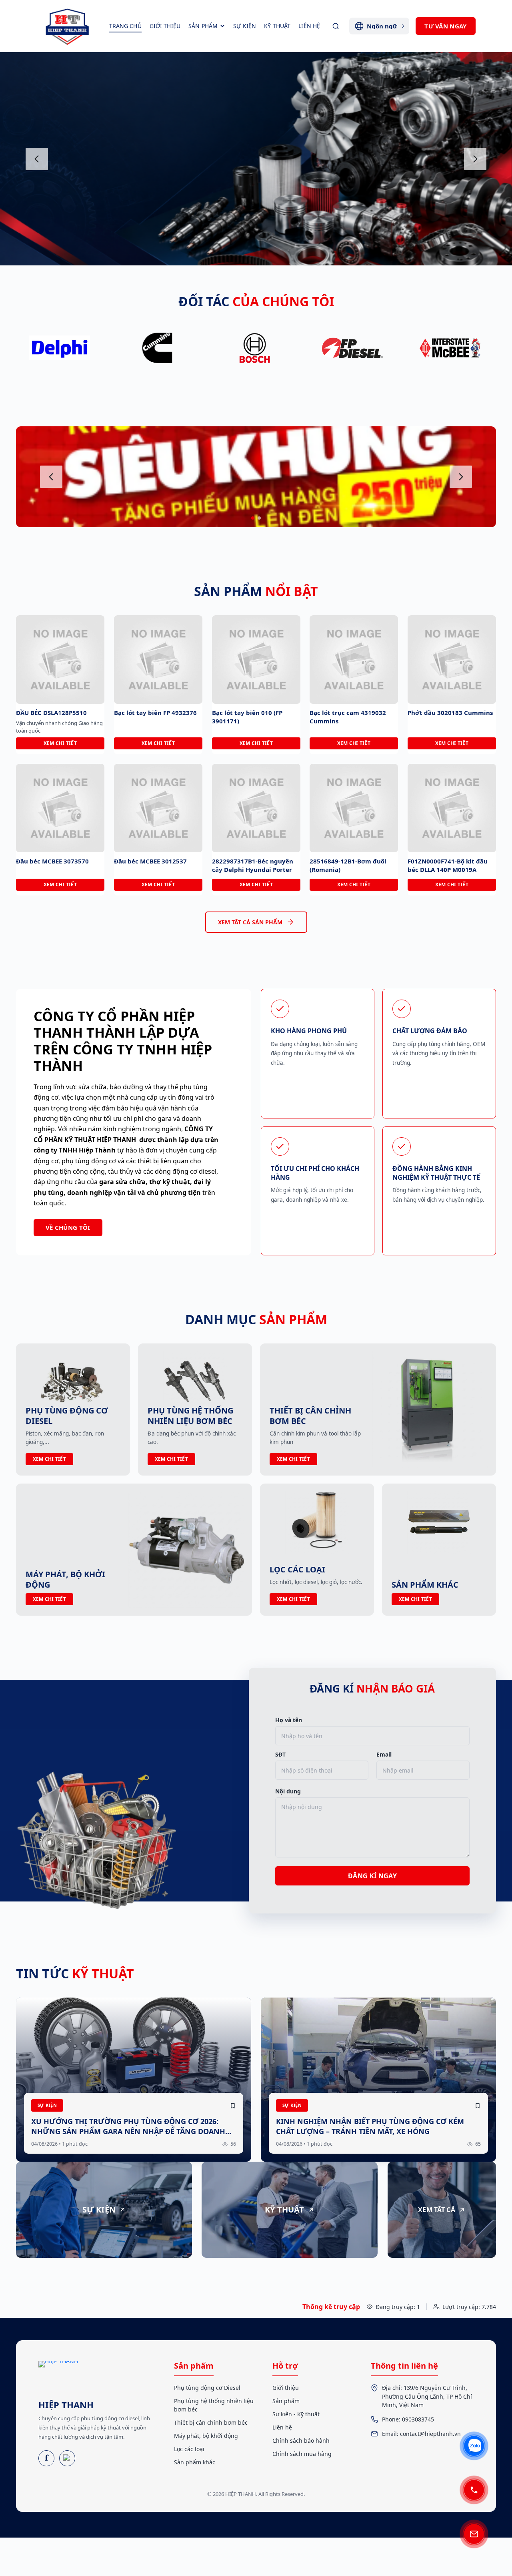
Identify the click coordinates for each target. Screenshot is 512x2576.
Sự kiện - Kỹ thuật (296, 2414)
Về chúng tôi (68, 1227)
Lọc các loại (189, 2449)
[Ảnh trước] (37, 159)
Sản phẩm (286, 2401)
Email (384, 1755)
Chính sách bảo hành (301, 2440)
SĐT (280, 1755)
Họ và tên (289, 1720)
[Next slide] (461, 477)
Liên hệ (282, 2427)
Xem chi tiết (60, 743)
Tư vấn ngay (445, 26)
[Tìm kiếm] (336, 26)
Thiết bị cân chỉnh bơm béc (211, 2422)
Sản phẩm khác (195, 2462)
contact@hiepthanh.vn (430, 2434)
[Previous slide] (51, 477)
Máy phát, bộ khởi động (206, 2436)
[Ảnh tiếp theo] (475, 159)
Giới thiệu (286, 2388)
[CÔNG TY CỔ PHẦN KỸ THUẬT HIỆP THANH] (68, 26)
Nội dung (288, 1791)
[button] (253, 518)
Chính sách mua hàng (302, 2454)
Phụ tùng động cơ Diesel (207, 2388)
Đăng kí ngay (372, 1876)
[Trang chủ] (59, 2377)
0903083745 (418, 2419)
